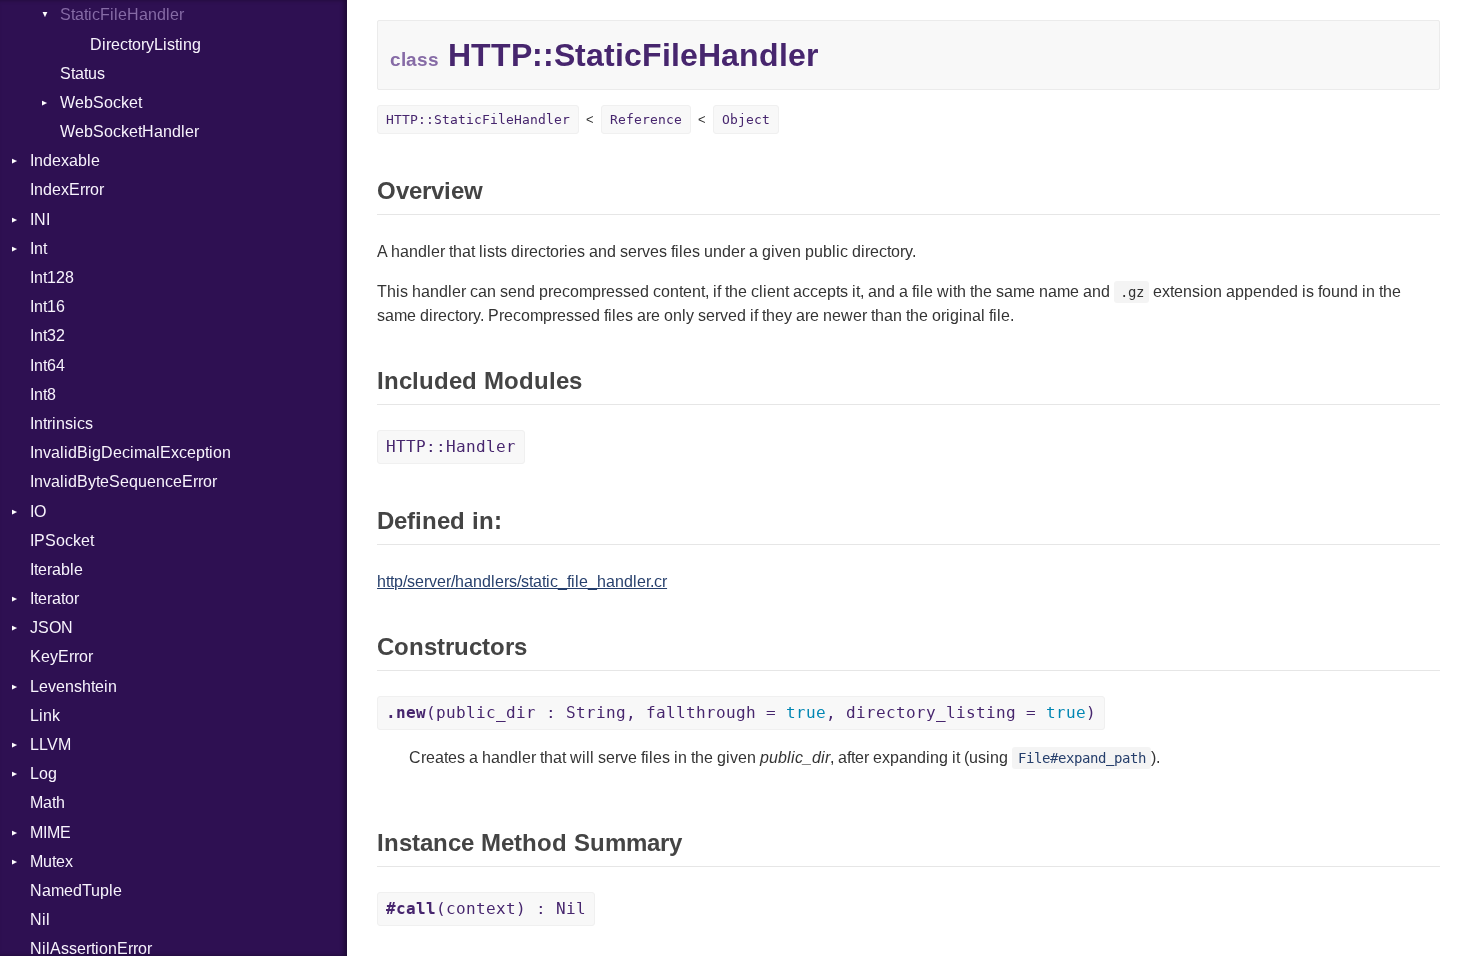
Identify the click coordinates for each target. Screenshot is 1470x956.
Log (43, 773)
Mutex (51, 861)
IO (38, 511)
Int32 (47, 335)
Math (47, 802)
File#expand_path (1082, 758)
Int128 (52, 277)
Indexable (65, 160)
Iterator (54, 598)
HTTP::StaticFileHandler (478, 119)
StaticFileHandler (122, 14)
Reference (646, 119)
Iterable (56, 569)
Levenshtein (73, 686)
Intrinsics (61, 423)
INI (40, 219)
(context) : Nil (486, 908)
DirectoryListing (145, 44)
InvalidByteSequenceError (123, 481)
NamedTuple (76, 890)
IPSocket (62, 540)
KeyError (61, 656)
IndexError (67, 189)
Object (746, 119)
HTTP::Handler (451, 446)
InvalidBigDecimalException (130, 452)
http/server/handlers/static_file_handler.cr (522, 581)
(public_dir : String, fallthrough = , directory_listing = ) (741, 712)
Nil (40, 919)
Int (38, 248)
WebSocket (101, 102)
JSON (51, 627)
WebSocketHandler (129, 131)
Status (82, 73)
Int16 (47, 306)
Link (45, 715)
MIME (50, 832)
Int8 (43, 394)
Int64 (47, 365)
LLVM (50, 744)
